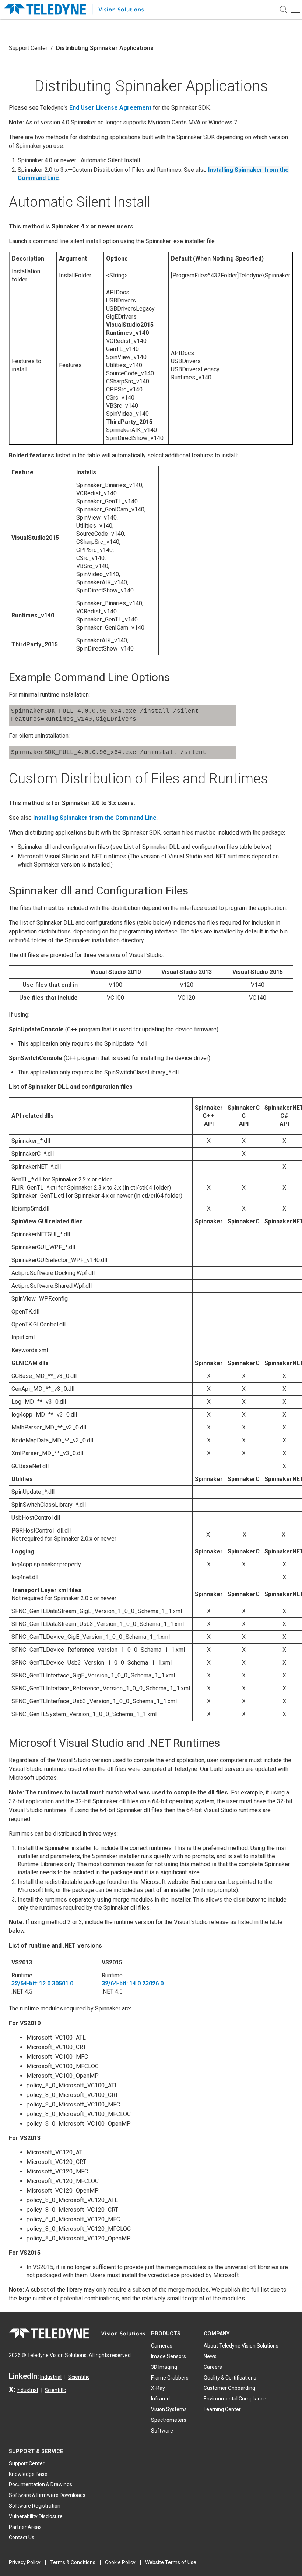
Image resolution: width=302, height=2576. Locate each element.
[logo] (77, 10)
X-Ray (158, 2388)
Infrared (160, 2399)
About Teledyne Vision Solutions (241, 2346)
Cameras (162, 2346)
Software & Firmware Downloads (47, 2495)
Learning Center (222, 2409)
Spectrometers (169, 2420)
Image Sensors (168, 2356)
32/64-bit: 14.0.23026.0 (133, 1983)
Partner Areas (25, 2527)
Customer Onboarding (229, 2388)
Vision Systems (169, 2409)
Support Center (28, 48)
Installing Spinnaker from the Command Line (95, 818)
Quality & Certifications (230, 2378)
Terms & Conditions (73, 2562)
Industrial (51, 2377)
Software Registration (35, 2506)
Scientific (79, 2377)
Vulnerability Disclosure (36, 2516)
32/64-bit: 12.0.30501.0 (42, 1983)
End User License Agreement (110, 108)
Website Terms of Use (171, 2562)
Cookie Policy (120, 2562)
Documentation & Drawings (41, 2484)
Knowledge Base (28, 2474)
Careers (213, 2367)
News (210, 2356)
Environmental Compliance (235, 2399)
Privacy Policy (25, 2562)
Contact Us (22, 2537)
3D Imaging (164, 2367)
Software (162, 2431)
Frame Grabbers (170, 2378)
